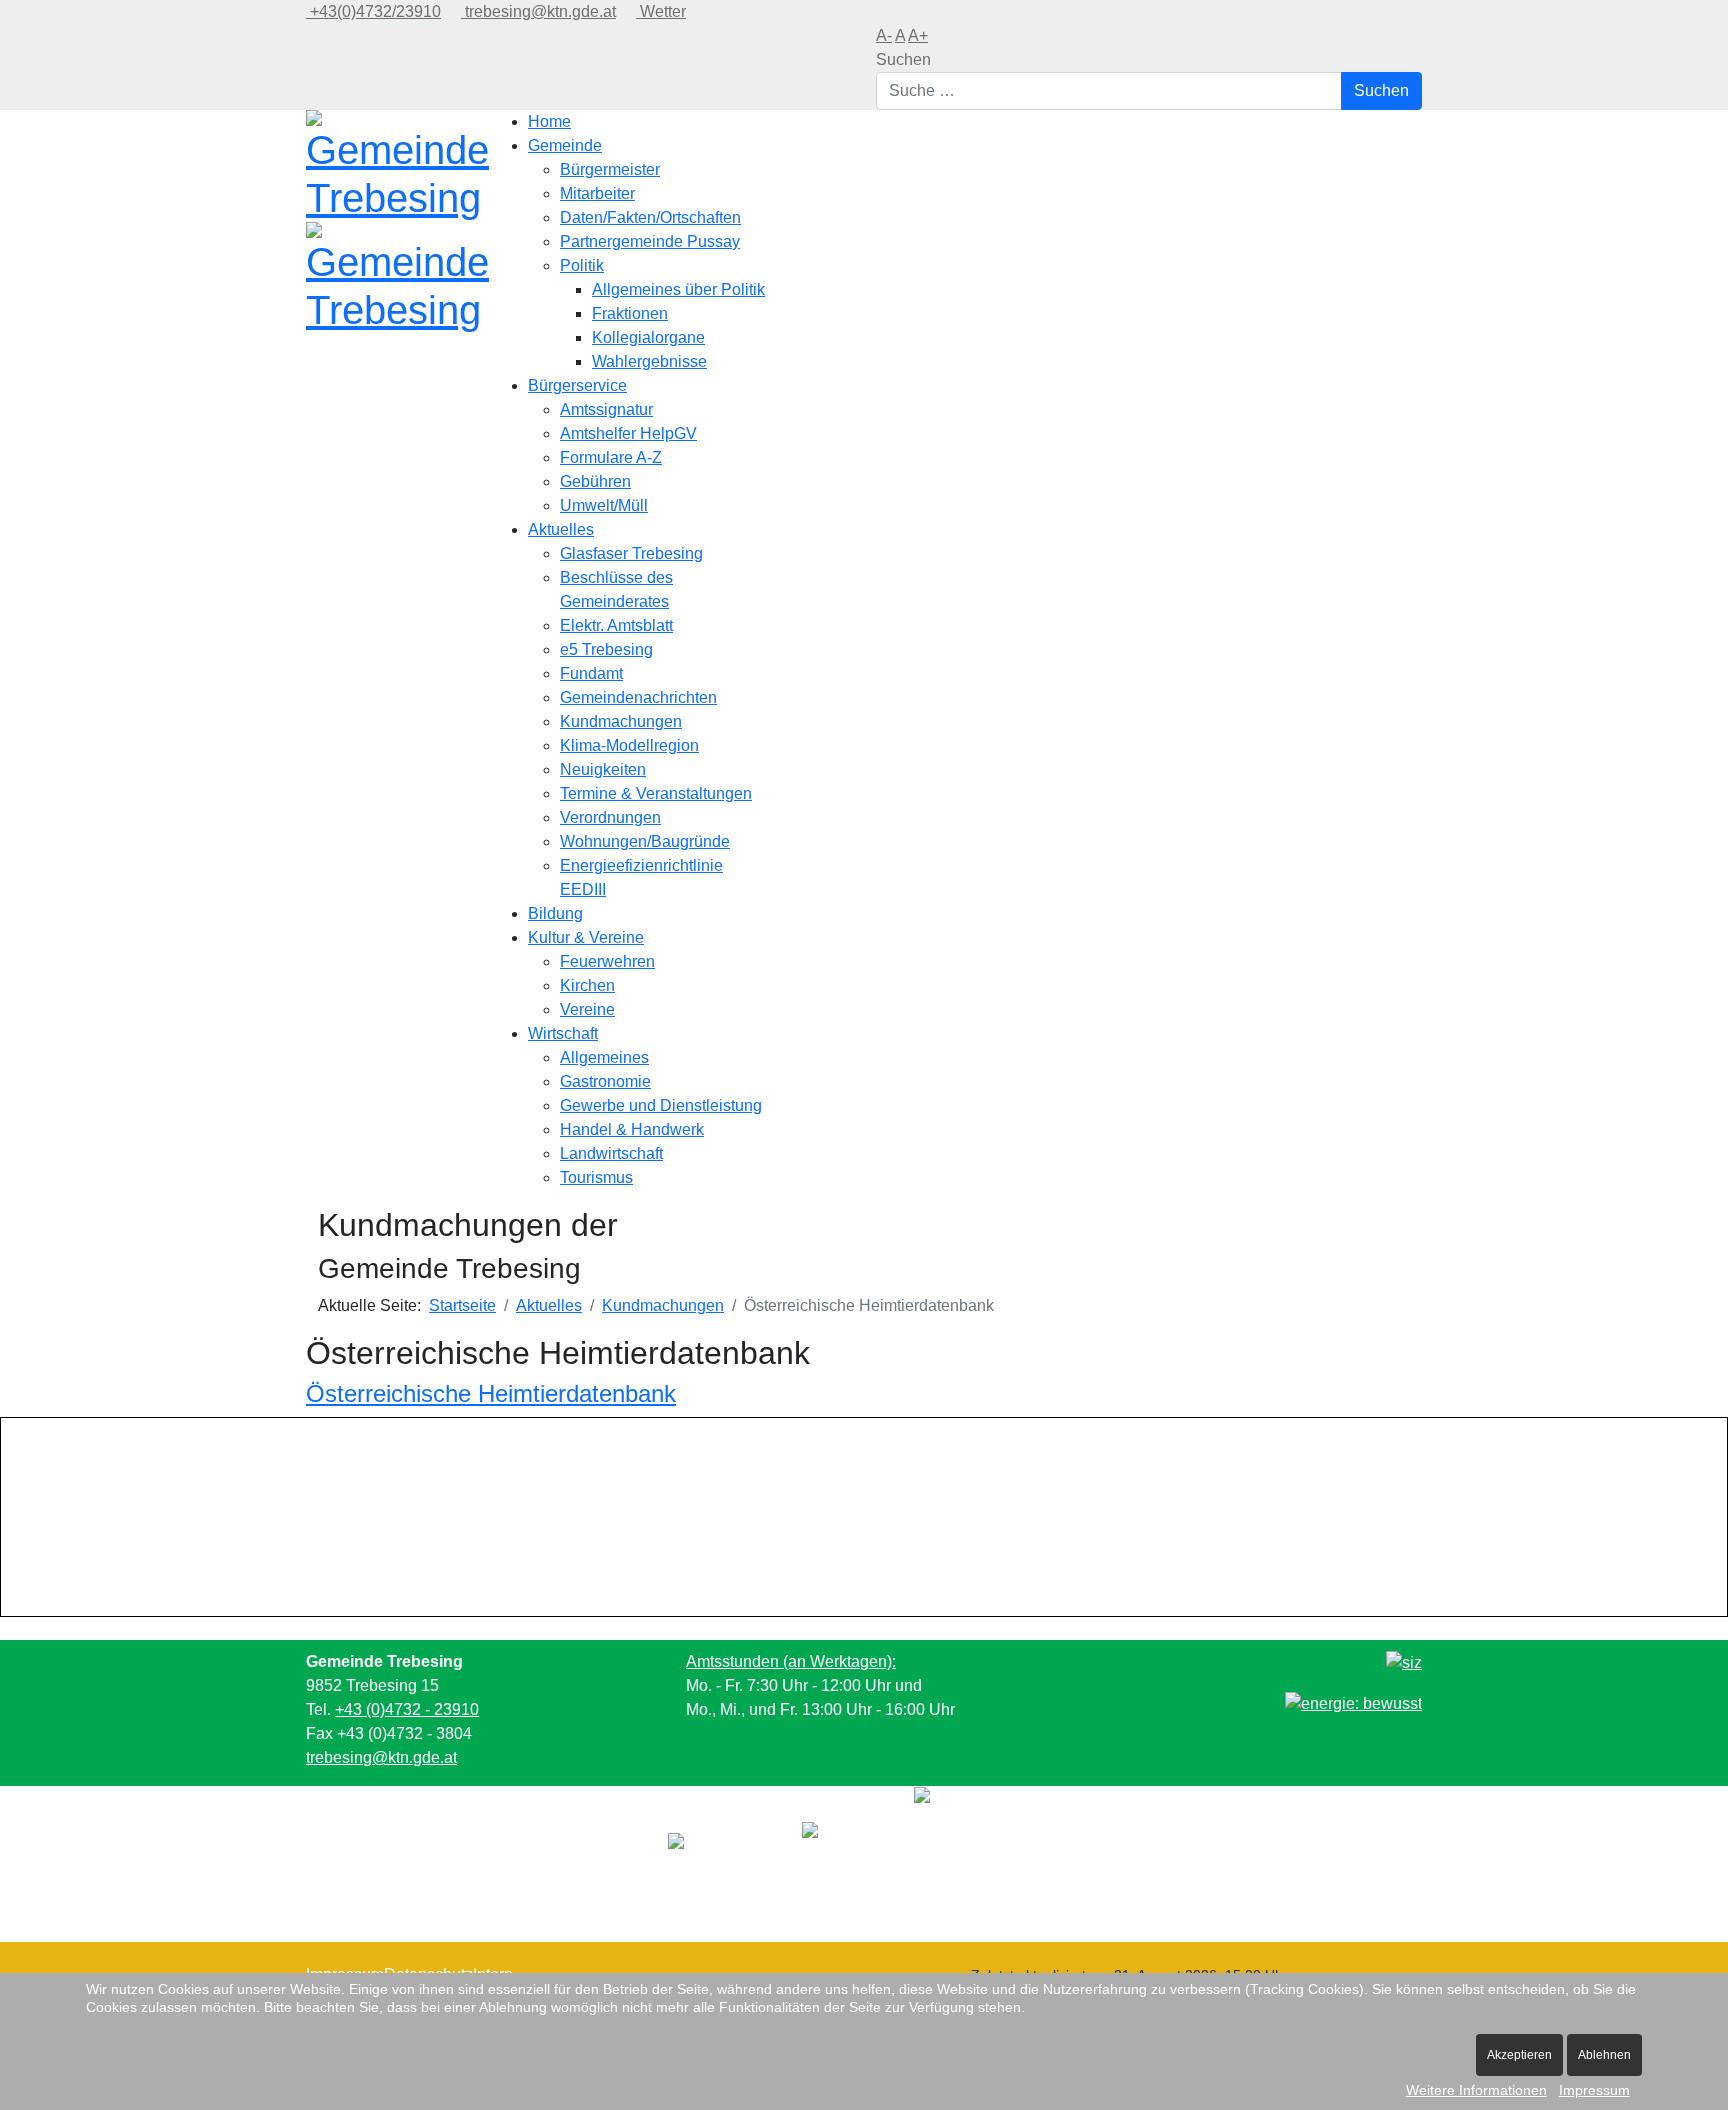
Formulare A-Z (611, 457)
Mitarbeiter (597, 193)
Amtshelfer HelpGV (628, 433)
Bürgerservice (577, 385)
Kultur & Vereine (586, 937)
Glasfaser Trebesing (631, 553)
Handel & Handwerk (632, 1129)
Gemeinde (565, 145)
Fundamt (591, 673)
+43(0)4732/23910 (373, 11)
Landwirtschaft (611, 1153)
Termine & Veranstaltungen (656, 793)
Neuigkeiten (603, 769)
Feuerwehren (607, 961)
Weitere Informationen (1476, 2090)
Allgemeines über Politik (678, 289)
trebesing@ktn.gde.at (538, 11)
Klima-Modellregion (629, 745)
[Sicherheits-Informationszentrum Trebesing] (1404, 1661)
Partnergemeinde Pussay (650, 241)
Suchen (903, 59)
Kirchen (587, 985)
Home (549, 121)
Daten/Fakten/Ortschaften (650, 217)
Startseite (462, 1305)
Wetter (661, 11)
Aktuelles (561, 529)
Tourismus (596, 1177)
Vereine (587, 1009)
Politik (582, 265)
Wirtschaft (563, 1033)
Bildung (555, 913)
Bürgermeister (610, 169)
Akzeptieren (1519, 2055)
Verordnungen (610, 817)
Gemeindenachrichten (638, 697)
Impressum (1594, 2090)
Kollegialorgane (648, 337)
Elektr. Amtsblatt (616, 625)
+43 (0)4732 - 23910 (407, 1709)
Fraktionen (630, 313)
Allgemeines (604, 1057)
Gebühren (595, 481)
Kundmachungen (621, 721)
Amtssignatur (606, 409)
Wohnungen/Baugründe (645, 841)
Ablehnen (1604, 2055)
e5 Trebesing (606, 649)
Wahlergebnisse (649, 361)
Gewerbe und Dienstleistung (661, 1105)
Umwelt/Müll (604, 505)
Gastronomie (605, 1081)
